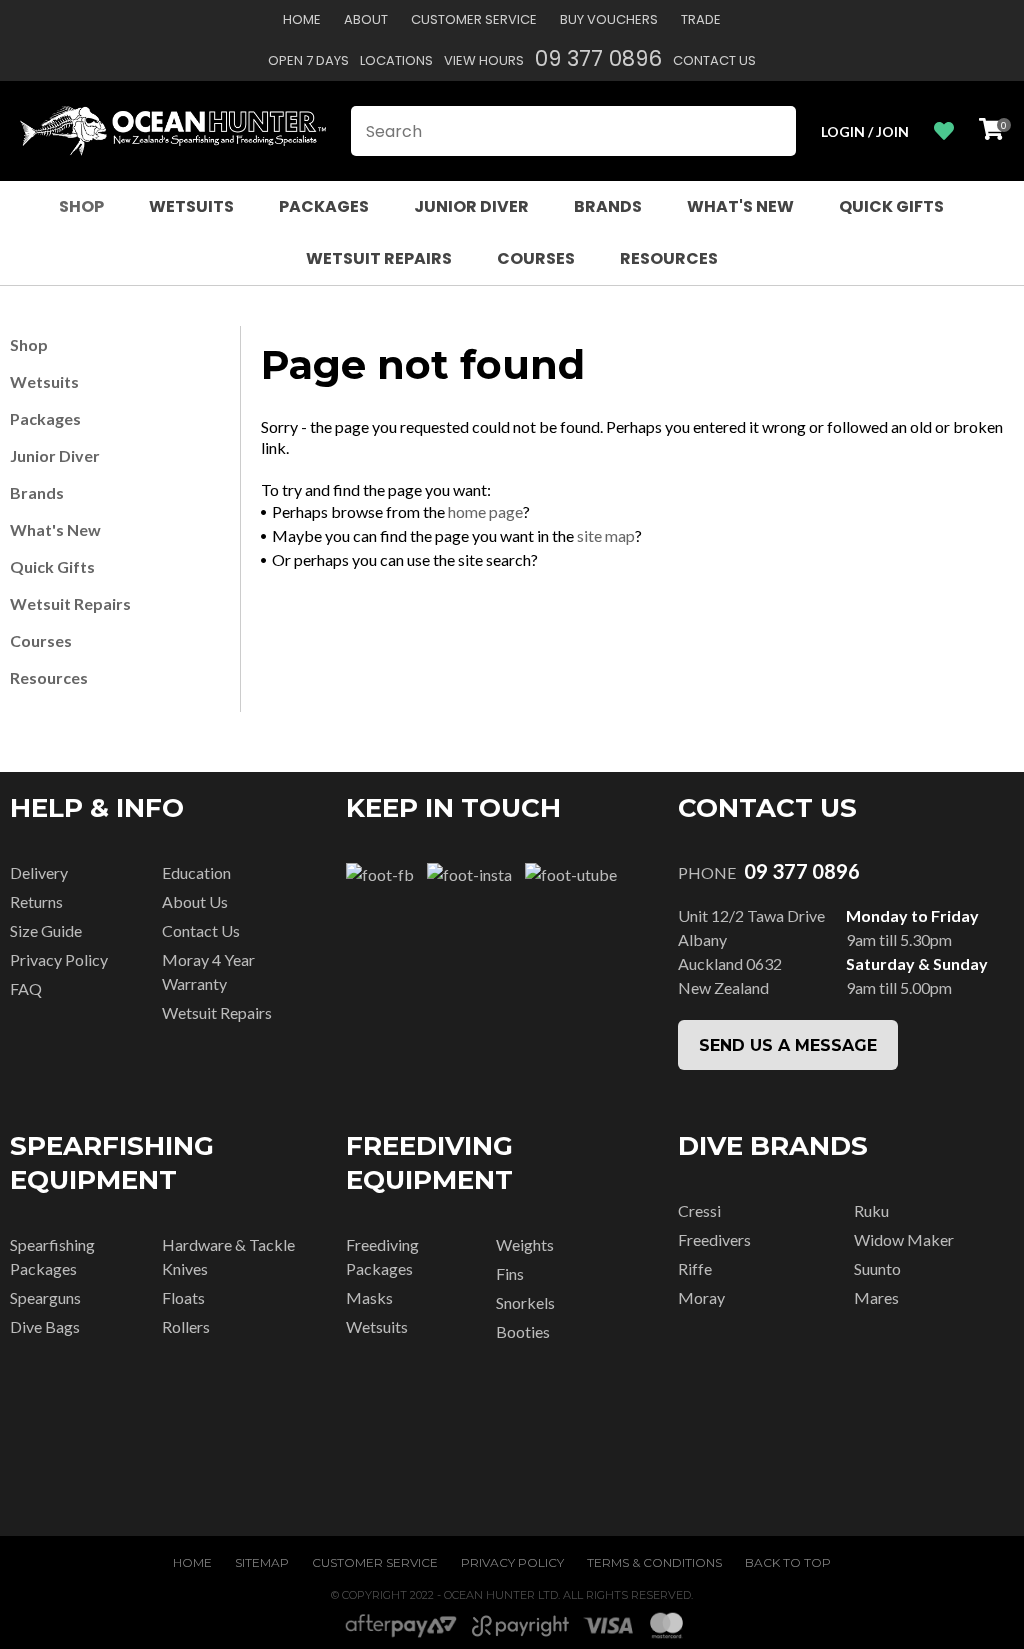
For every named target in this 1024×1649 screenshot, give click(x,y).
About (366, 19)
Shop (81, 206)
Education (196, 872)
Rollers (186, 1326)
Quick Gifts (891, 206)
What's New (740, 206)
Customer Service (474, 19)
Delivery (39, 872)
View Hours (484, 60)
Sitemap (262, 1562)
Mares (876, 1297)
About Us (195, 901)
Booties (523, 1331)
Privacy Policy (59, 959)
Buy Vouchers (609, 19)
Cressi (699, 1210)
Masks (369, 1297)
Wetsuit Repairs (379, 258)
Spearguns (45, 1297)
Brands (608, 206)
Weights (525, 1244)
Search (772, 131)
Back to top (788, 1562)
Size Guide (46, 930)
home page (485, 511)
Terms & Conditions (654, 1562)
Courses (536, 258)
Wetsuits (191, 206)
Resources (669, 258)
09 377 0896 (598, 58)
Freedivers (714, 1239)
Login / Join (865, 131)
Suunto (877, 1268)
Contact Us (714, 60)
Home (302, 19)
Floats (183, 1297)
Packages (324, 206)
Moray (701, 1297)
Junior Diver (471, 206)
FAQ (26, 988)
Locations (396, 60)
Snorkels (525, 1302)
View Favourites (944, 131)
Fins (510, 1273)
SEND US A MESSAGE (788, 1045)
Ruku (871, 1210)
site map (606, 535)
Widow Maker (904, 1239)
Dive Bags (45, 1326)
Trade (701, 19)
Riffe (695, 1268)
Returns (36, 901)
